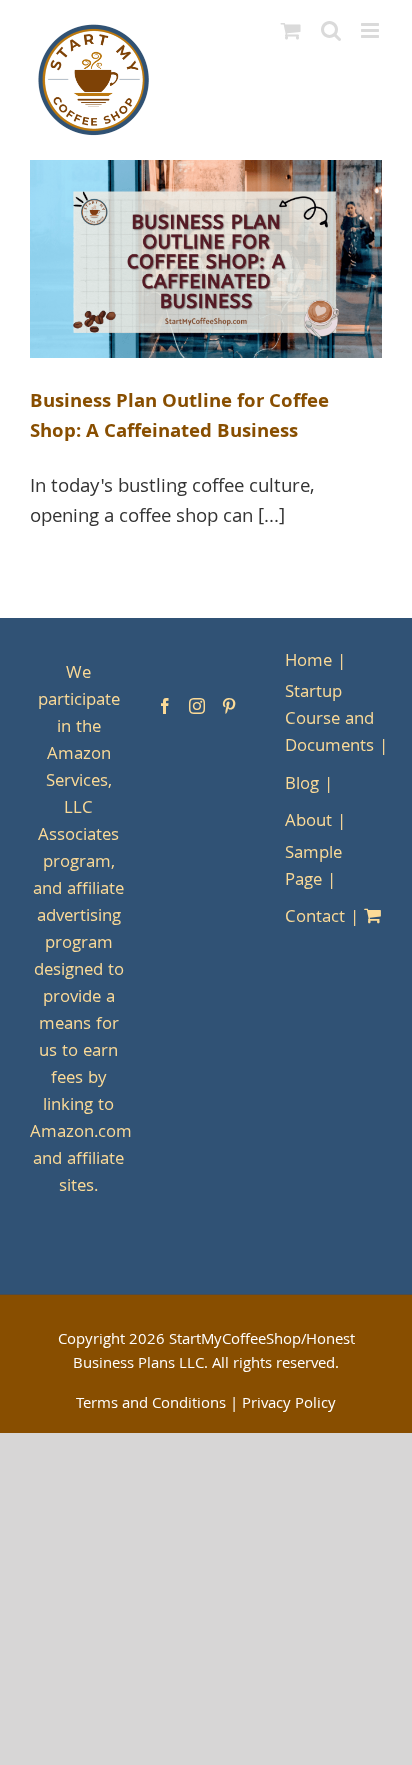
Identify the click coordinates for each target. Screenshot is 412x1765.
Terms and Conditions (151, 1405)
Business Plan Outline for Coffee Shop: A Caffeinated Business (179, 418)
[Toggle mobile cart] (291, 30)
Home (308, 662)
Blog (302, 785)
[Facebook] (165, 706)
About (308, 822)
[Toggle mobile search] (331, 30)
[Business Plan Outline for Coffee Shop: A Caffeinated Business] (206, 259)
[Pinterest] (229, 706)
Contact (315, 918)
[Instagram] (197, 706)
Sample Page (313, 868)
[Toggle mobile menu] (371, 30)
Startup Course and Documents (329, 720)
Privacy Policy (289, 1405)
